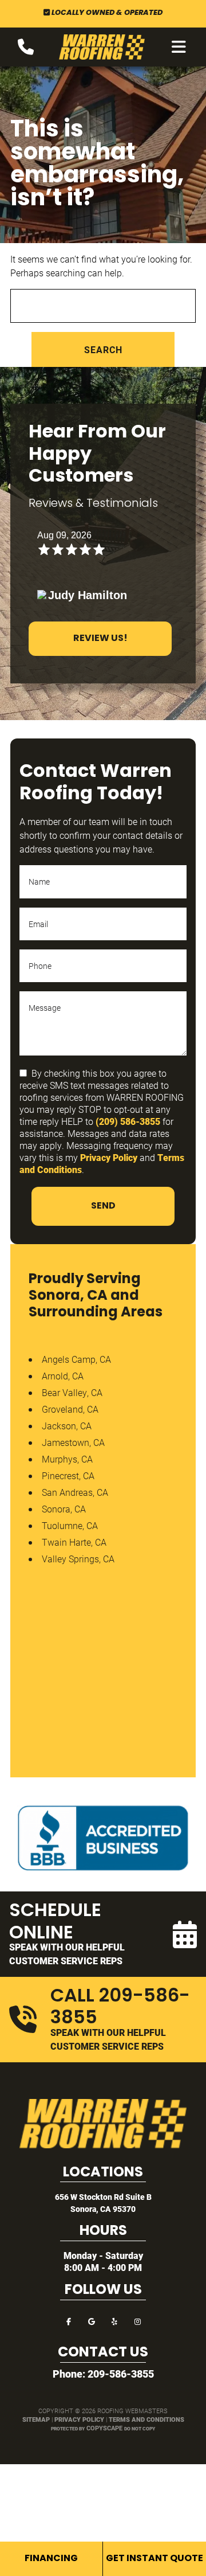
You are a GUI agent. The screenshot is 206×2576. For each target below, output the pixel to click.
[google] (92, 2321)
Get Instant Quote (154, 2559)
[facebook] (69, 2321)
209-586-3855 (121, 2374)
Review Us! (100, 639)
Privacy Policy (109, 1157)
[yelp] (114, 2321)
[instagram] (137, 2321)
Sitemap (36, 2419)
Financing (51, 2559)
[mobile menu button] (179, 47)
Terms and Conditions (146, 2419)
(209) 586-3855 (128, 1121)
